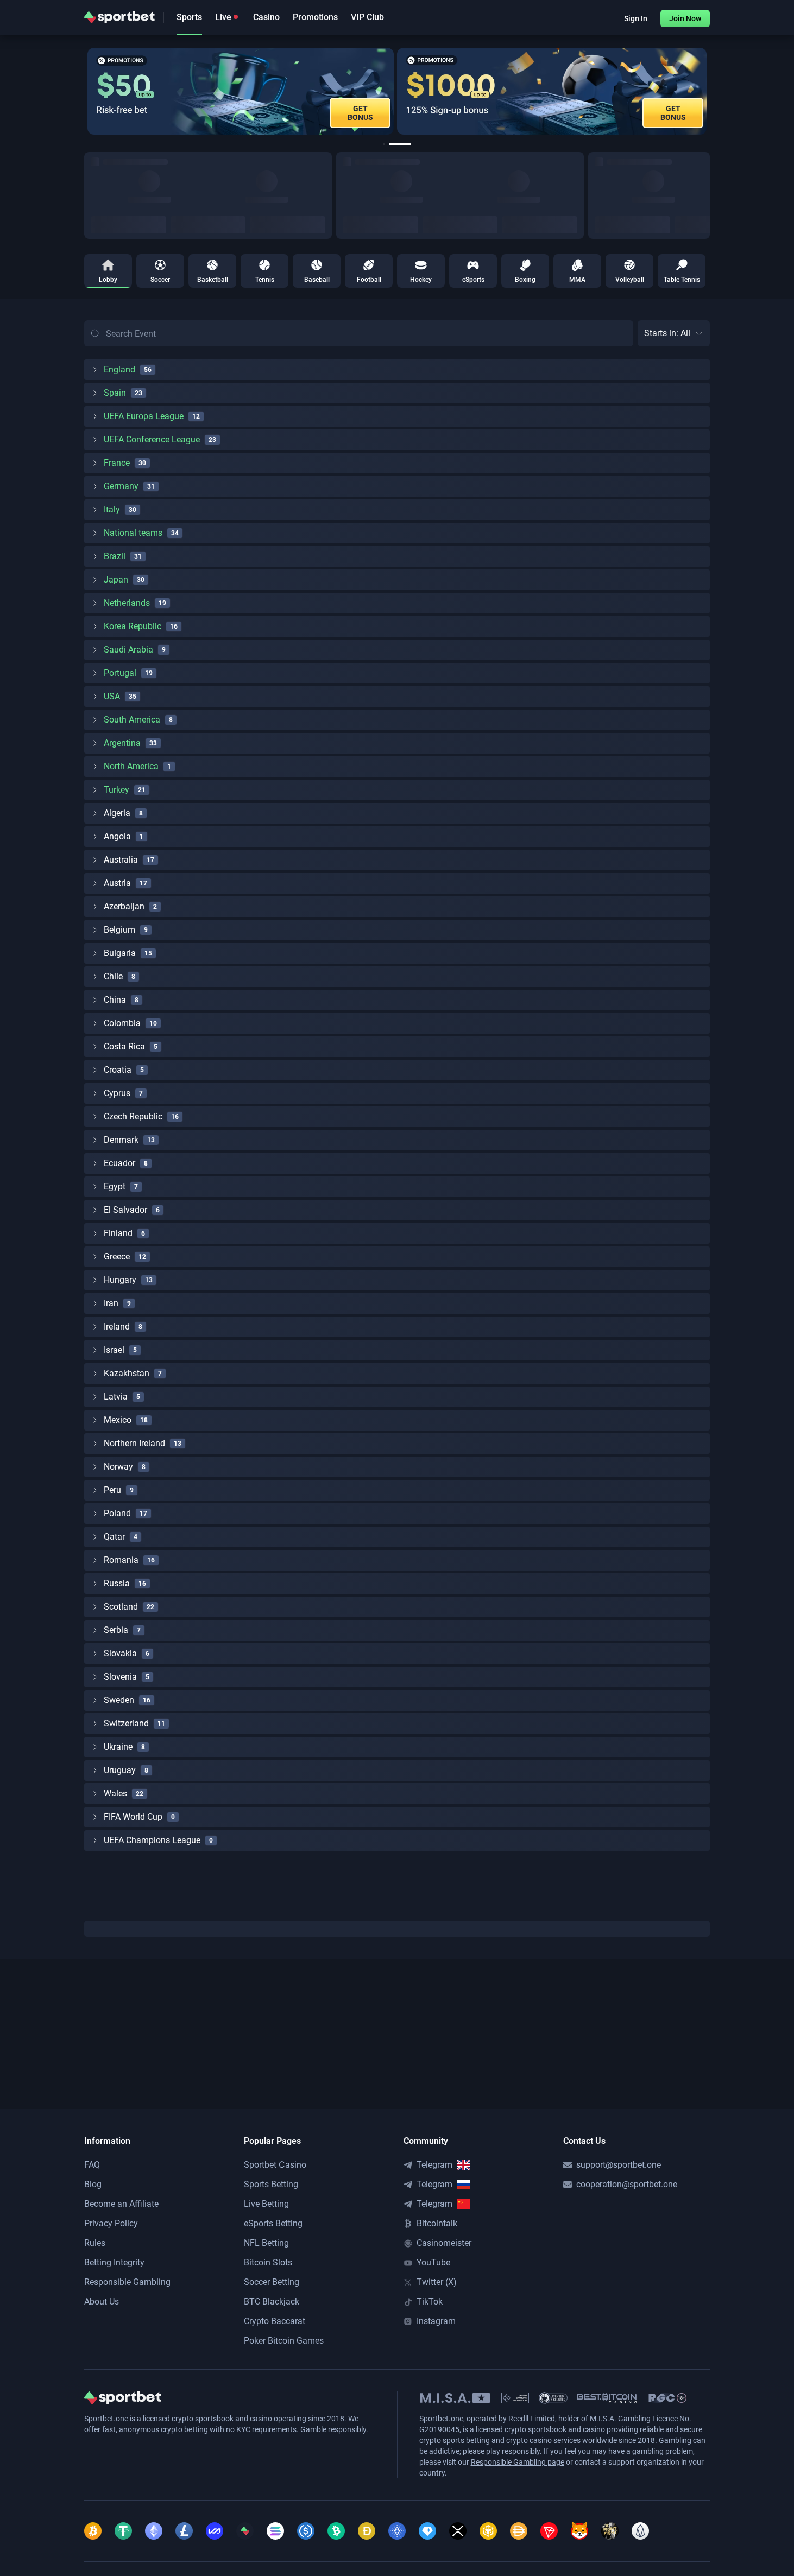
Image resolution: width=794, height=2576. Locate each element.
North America (131, 766)
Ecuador (119, 1163)
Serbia (116, 1630)
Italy (112, 509)
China (115, 1000)
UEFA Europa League (144, 416)
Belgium (119, 930)
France (117, 463)
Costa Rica (124, 1046)
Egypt (115, 1186)
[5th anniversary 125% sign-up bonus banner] (543, 91)
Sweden (119, 1700)
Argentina (122, 743)
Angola (117, 836)
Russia (117, 1583)
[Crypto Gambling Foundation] (515, 2398)
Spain (115, 393)
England (119, 369)
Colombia (122, 1023)
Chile (113, 976)
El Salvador (125, 1210)
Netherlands (127, 603)
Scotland (121, 1607)
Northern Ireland (134, 1443)
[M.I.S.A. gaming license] (455, 2398)
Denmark (121, 1140)
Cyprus (117, 1093)
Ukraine (118, 1747)
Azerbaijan (124, 906)
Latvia (116, 1397)
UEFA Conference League (152, 439)
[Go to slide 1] (384, 144)
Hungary (120, 1280)
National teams (133, 533)
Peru (112, 1490)
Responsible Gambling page (518, 2462)
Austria (117, 883)
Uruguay (120, 1770)
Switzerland (126, 1723)
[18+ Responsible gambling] (667, 2398)
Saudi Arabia (128, 650)
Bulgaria (120, 953)
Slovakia (120, 1653)
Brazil (115, 556)
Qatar (114, 1537)
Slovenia (120, 1677)
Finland (118, 1233)
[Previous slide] (84, 91)
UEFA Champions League (152, 1840)
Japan (116, 580)
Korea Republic (133, 626)
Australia (121, 860)
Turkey (116, 790)
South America (132, 720)
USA (112, 696)
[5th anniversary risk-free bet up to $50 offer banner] (232, 91)
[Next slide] (710, 91)
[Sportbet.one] (119, 17)
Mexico (118, 1420)
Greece (117, 1257)
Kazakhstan (127, 1373)
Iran (111, 1303)
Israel (114, 1350)
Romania (121, 1560)
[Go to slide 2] (400, 144)
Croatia (118, 1070)
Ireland (117, 1327)
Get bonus (664, 113)
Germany (121, 486)
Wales (115, 1793)
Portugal (120, 673)
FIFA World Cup (133, 1817)
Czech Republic (133, 1116)
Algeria (117, 813)
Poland (117, 1513)
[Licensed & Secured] (553, 2398)
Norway (118, 1467)
